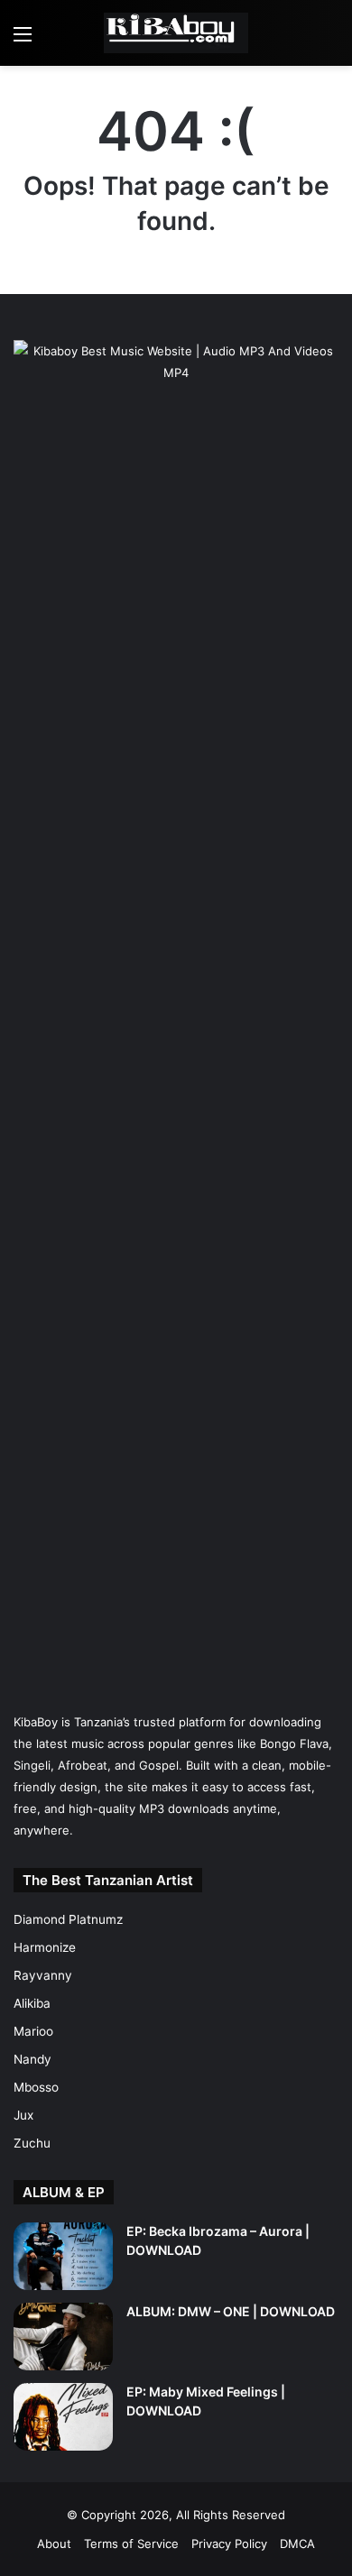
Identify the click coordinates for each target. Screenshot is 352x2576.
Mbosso (36, 2087)
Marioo (33, 2031)
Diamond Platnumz (68, 1919)
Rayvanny (43, 1975)
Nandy (32, 2059)
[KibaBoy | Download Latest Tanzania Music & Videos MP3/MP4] (176, 33)
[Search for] (329, 40)
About (54, 2544)
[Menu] (23, 40)
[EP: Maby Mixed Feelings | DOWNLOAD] (63, 2417)
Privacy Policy (229, 2544)
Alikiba (32, 2003)
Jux (23, 2115)
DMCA (297, 2544)
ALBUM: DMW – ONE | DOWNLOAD (231, 2311)
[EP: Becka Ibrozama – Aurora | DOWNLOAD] (63, 2256)
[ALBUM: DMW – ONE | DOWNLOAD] (63, 2337)
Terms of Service (131, 2544)
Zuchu (32, 2143)
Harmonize (45, 1947)
